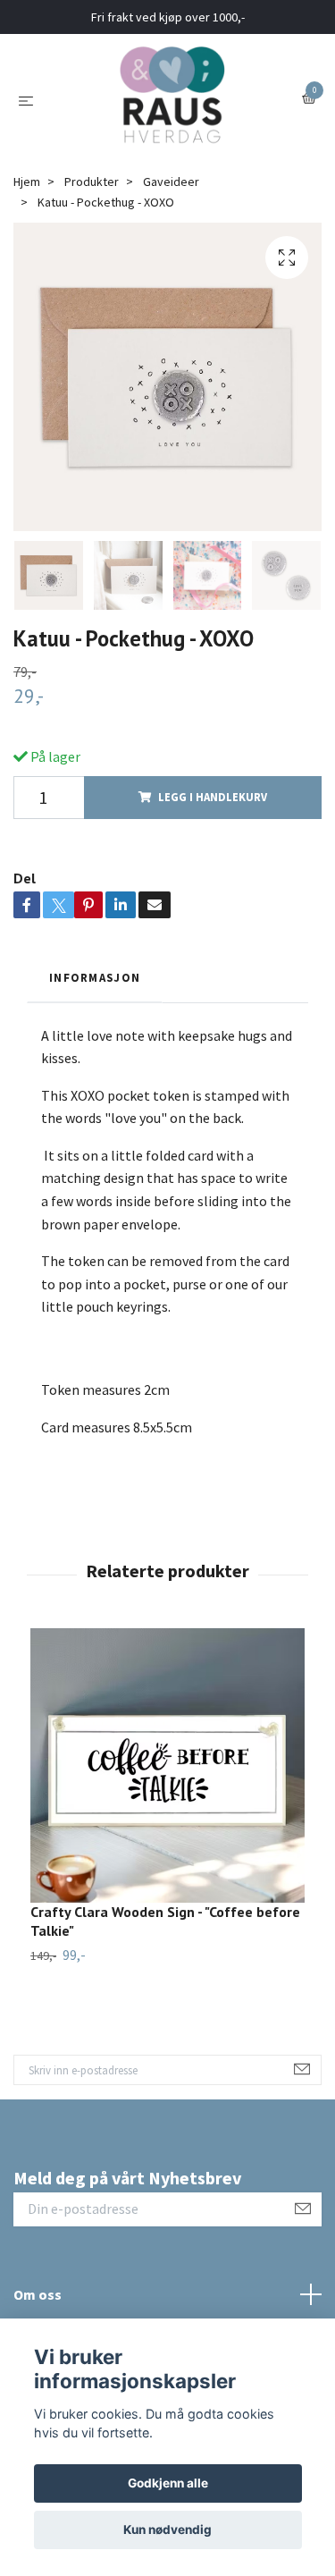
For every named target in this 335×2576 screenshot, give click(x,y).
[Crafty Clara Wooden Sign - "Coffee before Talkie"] (167, 1765)
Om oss (38, 2294)
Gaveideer (171, 182)
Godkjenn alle (168, 2483)
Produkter (92, 182)
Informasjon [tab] (95, 977)
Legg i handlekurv (213, 797)
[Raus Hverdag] (172, 99)
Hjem (27, 182)
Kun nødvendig (167, 2530)
